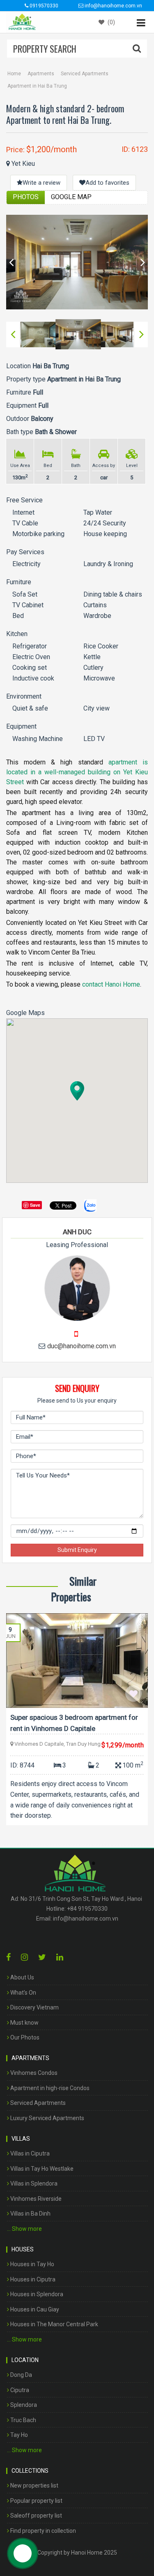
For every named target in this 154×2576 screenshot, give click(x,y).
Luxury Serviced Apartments (47, 2118)
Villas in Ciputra (29, 2153)
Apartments (41, 74)
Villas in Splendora (33, 2183)
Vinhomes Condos (33, 2073)
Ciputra (19, 2390)
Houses (23, 2249)
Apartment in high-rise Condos (49, 2088)
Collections (30, 2471)
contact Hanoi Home (111, 984)
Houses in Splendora (36, 2294)
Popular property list (36, 2501)
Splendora (23, 2405)
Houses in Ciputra (32, 2279)
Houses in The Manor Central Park (54, 2324)
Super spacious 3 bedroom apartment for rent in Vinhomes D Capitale (74, 1723)
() (111, 22)
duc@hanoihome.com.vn (82, 1346)
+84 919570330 (87, 1909)
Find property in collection (43, 2531)
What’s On (23, 1993)
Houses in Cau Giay (34, 2309)
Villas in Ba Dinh (30, 2214)
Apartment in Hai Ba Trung (37, 86)
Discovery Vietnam (34, 2007)
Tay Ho (18, 2435)
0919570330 (43, 6)
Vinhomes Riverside (35, 2199)
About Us (22, 1977)
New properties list (34, 2485)
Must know (24, 2023)
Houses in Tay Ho (32, 2264)
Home (14, 74)
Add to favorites (107, 183)
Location (25, 2360)
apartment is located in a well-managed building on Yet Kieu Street (77, 772)
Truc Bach (23, 2420)
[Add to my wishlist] (133, 1693)
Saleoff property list (36, 2516)
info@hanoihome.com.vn (86, 1919)
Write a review (41, 183)
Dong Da (21, 2375)
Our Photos (24, 2037)
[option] (77, 262)
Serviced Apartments (85, 74)
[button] (77, 1091)
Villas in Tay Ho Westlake (41, 2169)
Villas (21, 2139)
